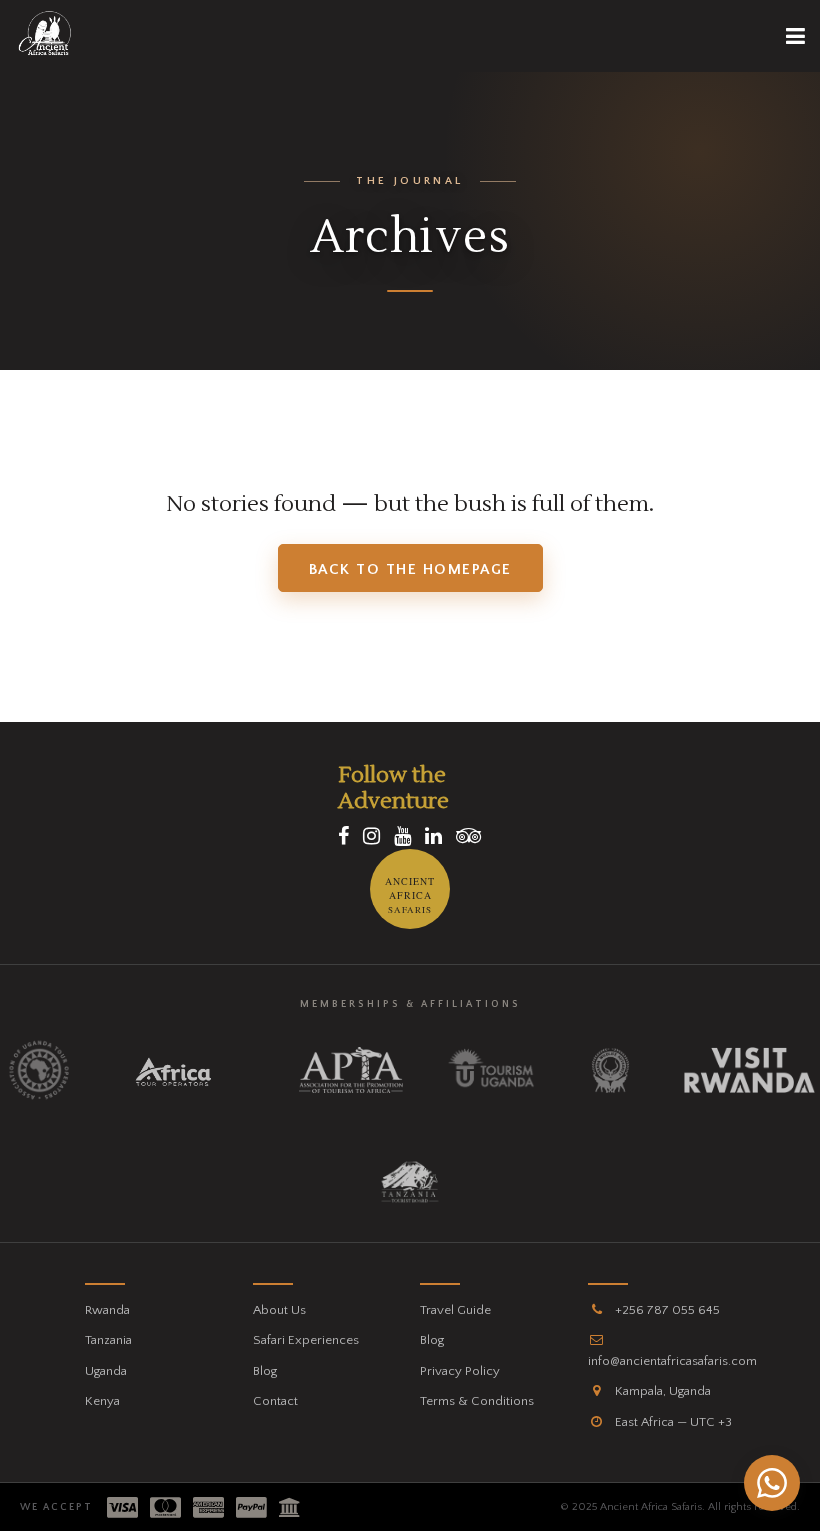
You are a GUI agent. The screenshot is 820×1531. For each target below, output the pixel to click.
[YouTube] (402, 837)
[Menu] (795, 36)
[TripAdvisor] (469, 837)
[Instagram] (371, 837)
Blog (265, 1371)
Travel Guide (455, 1310)
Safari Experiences (306, 1340)
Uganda (106, 1371)
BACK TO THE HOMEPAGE (410, 569)
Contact (275, 1401)
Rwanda (107, 1310)
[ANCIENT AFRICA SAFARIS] (410, 924)
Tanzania (108, 1340)
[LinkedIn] (433, 837)
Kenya (102, 1401)
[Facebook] (343, 837)
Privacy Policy (460, 1371)
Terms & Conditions (477, 1401)
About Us (279, 1310)
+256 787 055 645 (666, 1310)
